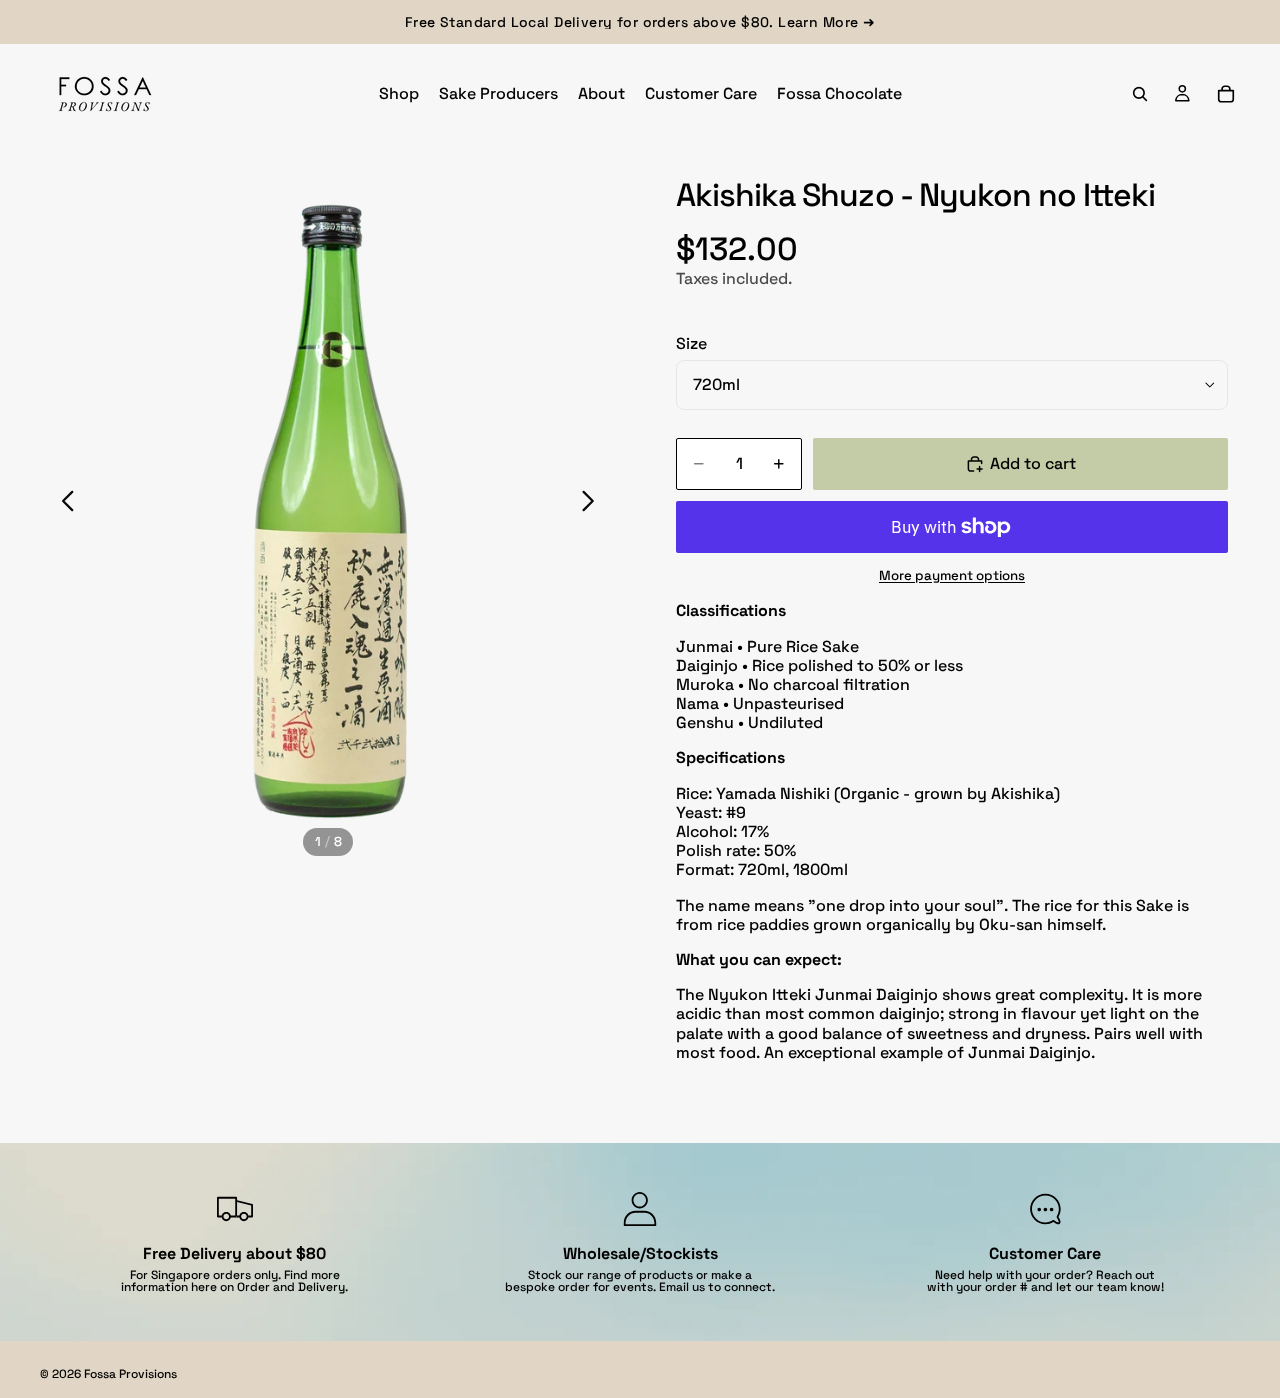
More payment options (952, 575)
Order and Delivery (291, 1287)
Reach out (1125, 1275)
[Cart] (1226, 94)
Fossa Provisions (130, 1374)
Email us (682, 1287)
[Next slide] (593, 504)
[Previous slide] (62, 504)
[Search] (1140, 94)
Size (691, 343)
